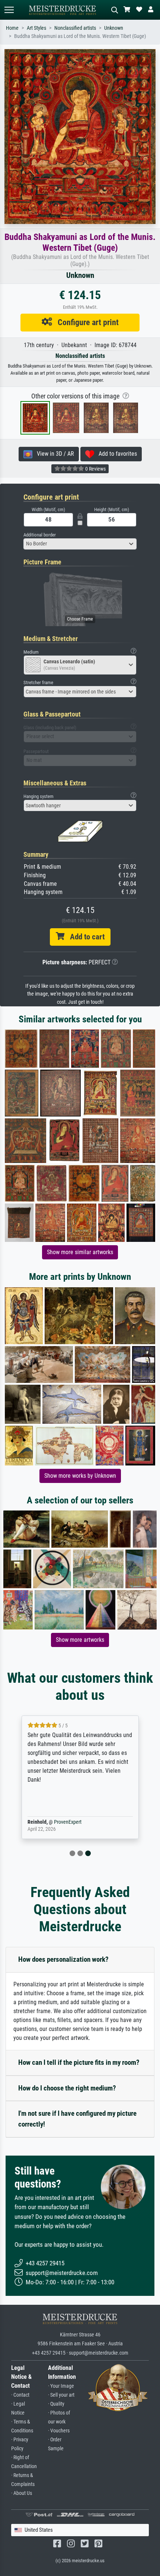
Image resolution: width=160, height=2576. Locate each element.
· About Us (22, 2493)
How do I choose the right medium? (67, 2088)
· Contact (20, 2395)
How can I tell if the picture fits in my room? (79, 2062)
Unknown (114, 28)
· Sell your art (61, 2395)
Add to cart (84, 937)
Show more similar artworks (80, 1252)
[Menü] (9, 10)
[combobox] (80, 544)
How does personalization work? (63, 1959)
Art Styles (36, 28)
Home (12, 28)
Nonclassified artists (75, 28)
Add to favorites (116, 454)
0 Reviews (95, 469)
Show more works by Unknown (80, 1476)
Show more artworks (80, 1640)
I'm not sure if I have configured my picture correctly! (77, 2119)
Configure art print (85, 322)
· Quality (56, 2404)
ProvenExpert (68, 1822)
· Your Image (61, 2386)
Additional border (40, 535)
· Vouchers (59, 2431)
